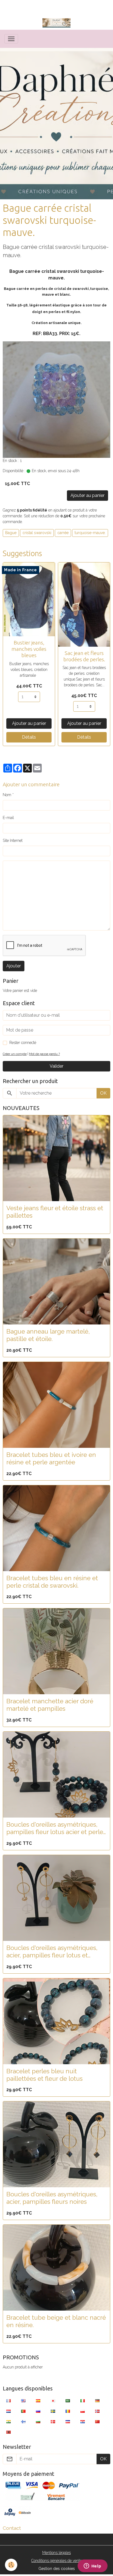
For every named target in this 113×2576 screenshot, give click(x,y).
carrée (63, 533)
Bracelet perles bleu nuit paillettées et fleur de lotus (44, 2075)
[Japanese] (53, 2401)
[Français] (9, 2401)
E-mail (8, 818)
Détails (29, 737)
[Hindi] (9, 2422)
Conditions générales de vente (56, 2561)
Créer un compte (15, 1054)
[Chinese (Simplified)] (97, 2422)
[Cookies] (11, 2565)
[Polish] (83, 2411)
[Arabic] (68, 2401)
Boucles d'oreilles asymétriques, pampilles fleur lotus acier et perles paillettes (56, 1828)
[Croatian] (83, 2422)
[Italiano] (83, 2401)
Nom (7, 795)
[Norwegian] (97, 2411)
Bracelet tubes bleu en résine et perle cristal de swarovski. (52, 1582)
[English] (23, 2401)
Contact (12, 2528)
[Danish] (53, 2422)
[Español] (38, 2401)
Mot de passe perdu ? (44, 1054)
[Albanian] (9, 2432)
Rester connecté (23, 1043)
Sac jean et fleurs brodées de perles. (84, 656)
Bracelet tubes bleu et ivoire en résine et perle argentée (51, 1458)
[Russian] (38, 2411)
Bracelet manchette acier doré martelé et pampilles (50, 1705)
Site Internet (13, 840)
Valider (56, 1066)
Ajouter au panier (87, 495)
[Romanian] (68, 2411)
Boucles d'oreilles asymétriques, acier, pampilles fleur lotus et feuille (52, 1952)
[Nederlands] (9, 2411)
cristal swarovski (37, 533)
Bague (11, 533)
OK (103, 1093)
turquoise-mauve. (90, 533)
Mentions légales (56, 2553)
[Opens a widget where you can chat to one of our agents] (92, 2566)
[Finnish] (23, 2422)
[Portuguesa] (23, 2411)
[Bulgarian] (38, 2422)
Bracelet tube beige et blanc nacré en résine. (56, 2321)
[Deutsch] (97, 2401)
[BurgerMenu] (11, 39)
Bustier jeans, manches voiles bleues (29, 649)
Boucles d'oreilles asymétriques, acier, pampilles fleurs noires (52, 2198)
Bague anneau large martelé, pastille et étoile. (48, 1335)
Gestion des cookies (57, 2569)
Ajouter (14, 966)
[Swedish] (53, 2411)
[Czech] (68, 2422)
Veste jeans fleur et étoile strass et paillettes (55, 1212)
